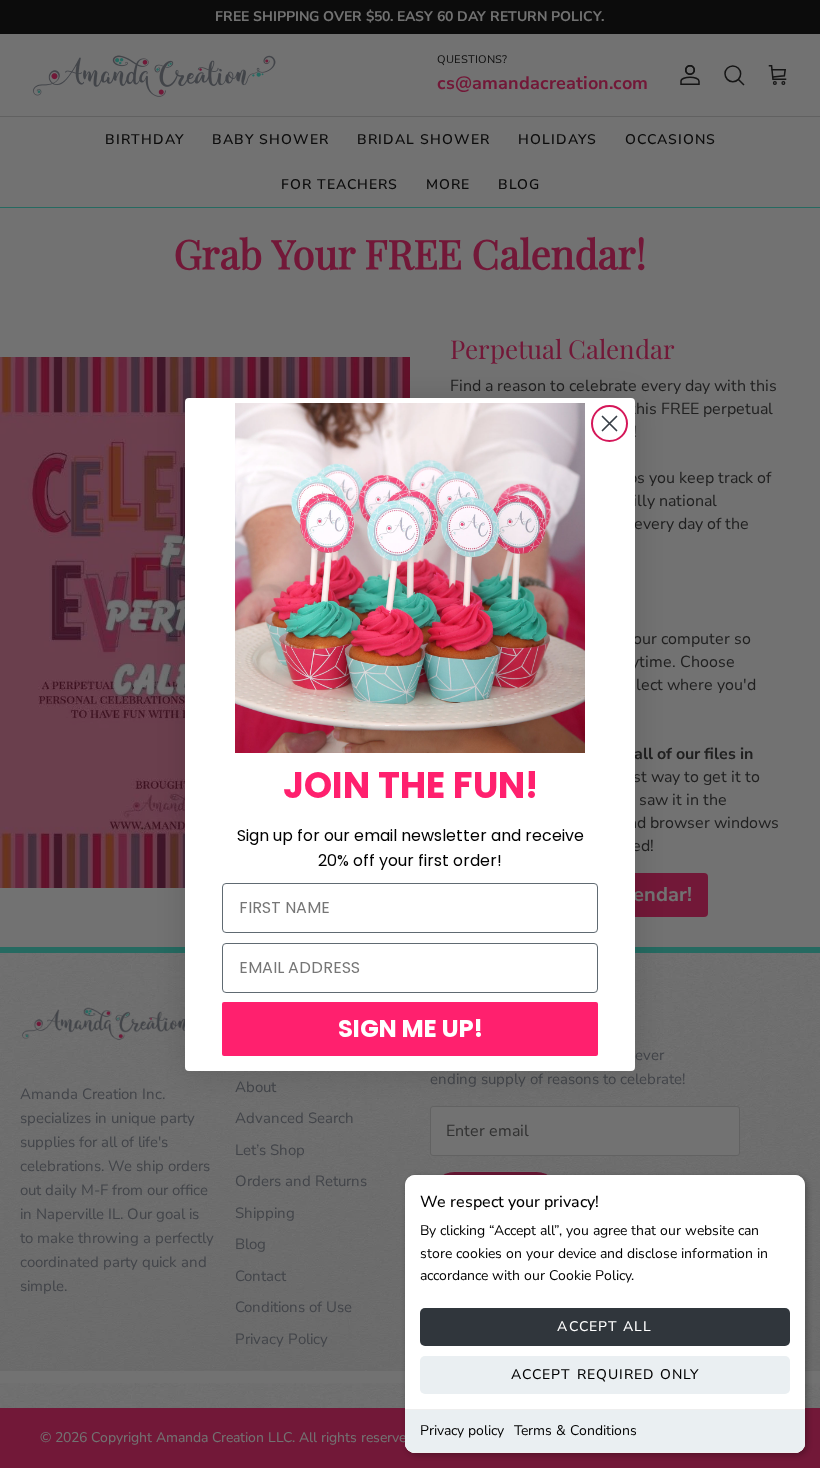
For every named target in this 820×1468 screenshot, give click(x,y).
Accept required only (605, 1374)
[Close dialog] (609, 423)
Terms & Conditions (575, 1430)
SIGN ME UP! (410, 1028)
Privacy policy (462, 1430)
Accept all (604, 1326)
